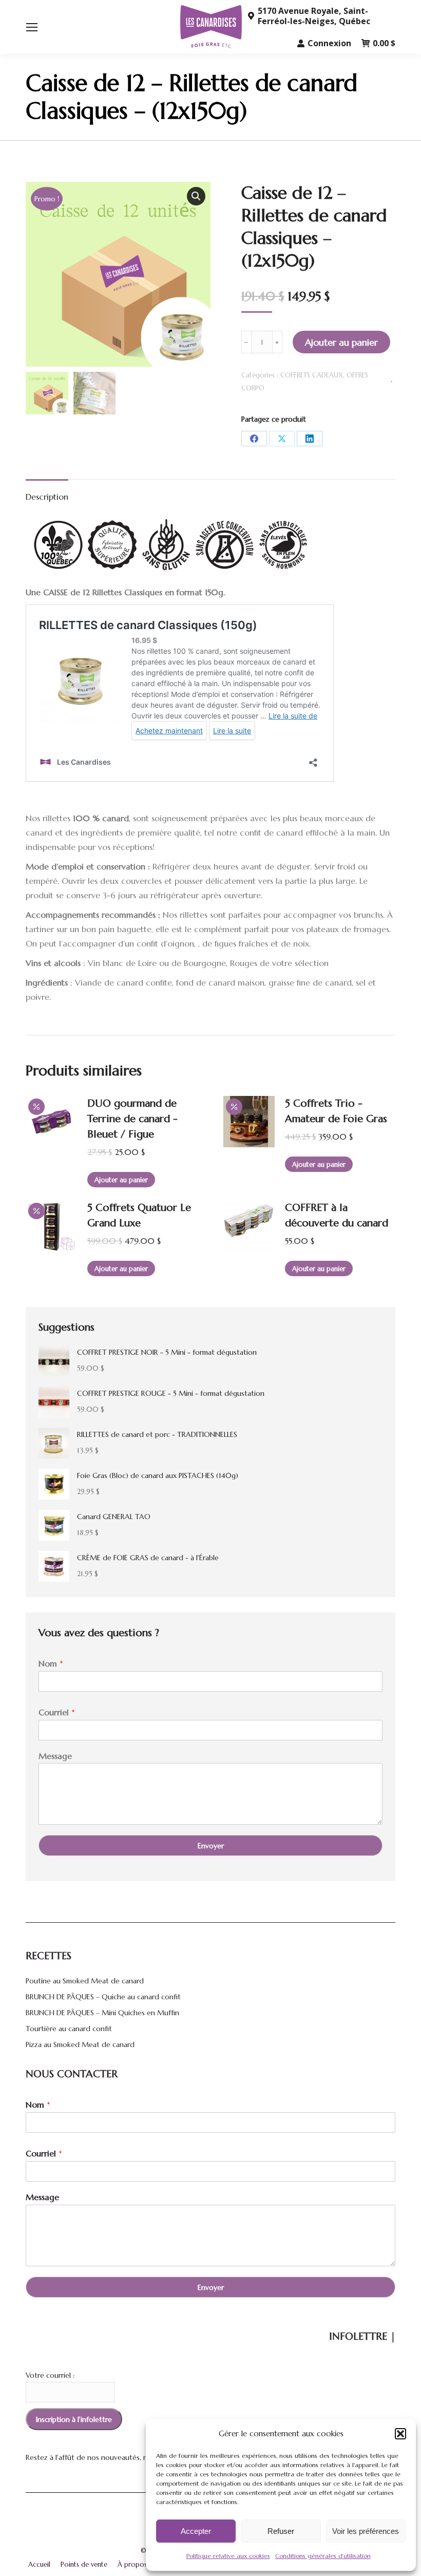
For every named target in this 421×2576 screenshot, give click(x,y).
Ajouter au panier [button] (121, 1180)
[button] (400, 2434)
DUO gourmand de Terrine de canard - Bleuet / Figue (132, 1119)
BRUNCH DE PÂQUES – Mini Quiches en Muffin (102, 2013)
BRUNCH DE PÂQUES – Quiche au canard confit (103, 1997)
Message (55, 1756)
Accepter (196, 2531)
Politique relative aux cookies (228, 2556)
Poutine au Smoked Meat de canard (85, 1981)
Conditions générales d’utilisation (323, 2556)
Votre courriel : (50, 2375)
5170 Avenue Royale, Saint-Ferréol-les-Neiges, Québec (314, 16)
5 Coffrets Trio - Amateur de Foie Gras (336, 1111)
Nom (51, 1663)
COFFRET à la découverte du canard (337, 1215)
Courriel (57, 1712)
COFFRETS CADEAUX (312, 375)
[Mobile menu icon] (32, 27)
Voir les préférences (366, 2531)
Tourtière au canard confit (69, 2029)
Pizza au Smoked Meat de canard (80, 2044)
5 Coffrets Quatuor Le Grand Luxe (139, 1215)
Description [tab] (47, 497)
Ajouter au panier (341, 342)
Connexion (329, 43)
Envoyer (211, 1846)
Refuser (281, 2531)
